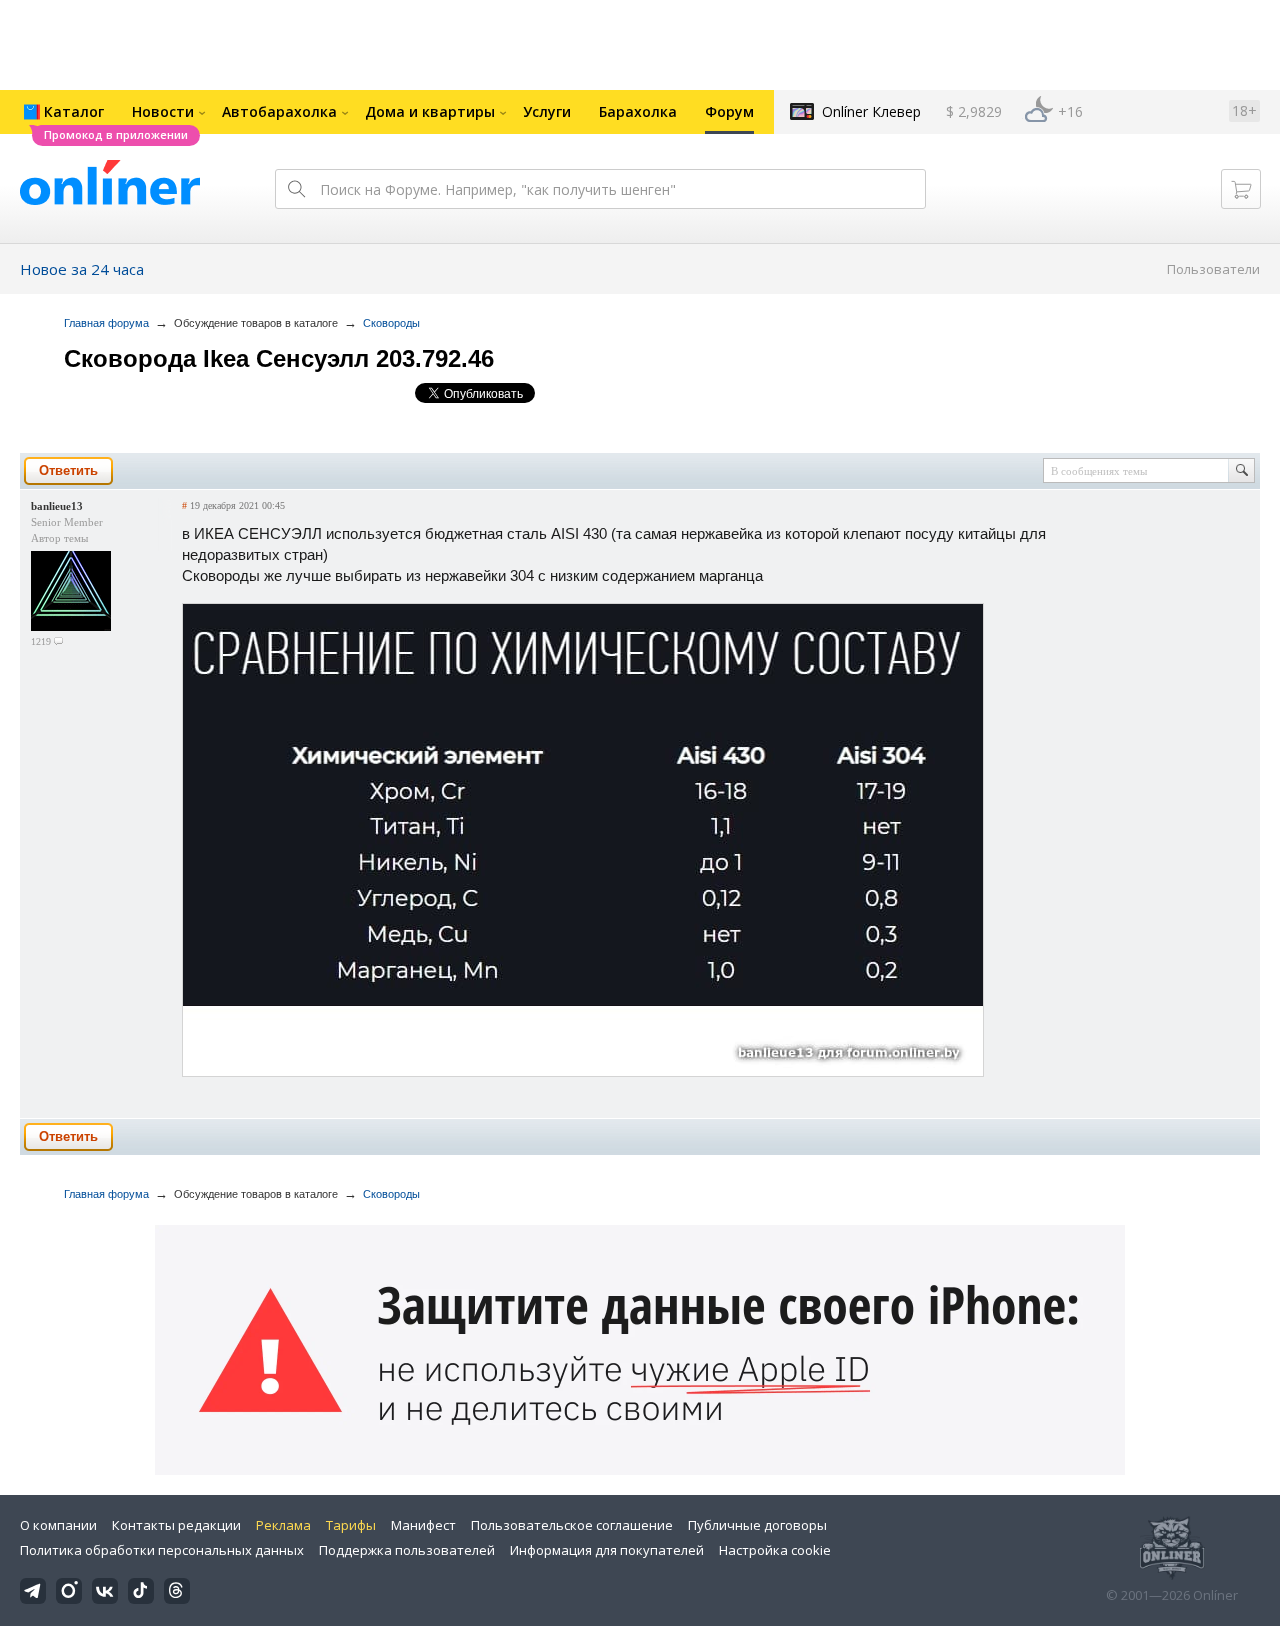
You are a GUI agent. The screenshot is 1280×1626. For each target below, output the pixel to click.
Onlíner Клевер (871, 111)
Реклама (283, 1525)
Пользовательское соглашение (572, 1525)
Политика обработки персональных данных (162, 1550)
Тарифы (351, 1525)
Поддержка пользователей (407, 1550)
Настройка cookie (775, 1550)
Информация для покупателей (607, 1550)
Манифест (423, 1525)
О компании (58, 1525)
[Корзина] (1241, 189)
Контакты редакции (176, 1525)
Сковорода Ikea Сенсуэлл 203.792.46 (279, 358)
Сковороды (391, 323)
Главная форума (106, 323)
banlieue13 (57, 506)
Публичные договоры (757, 1525)
